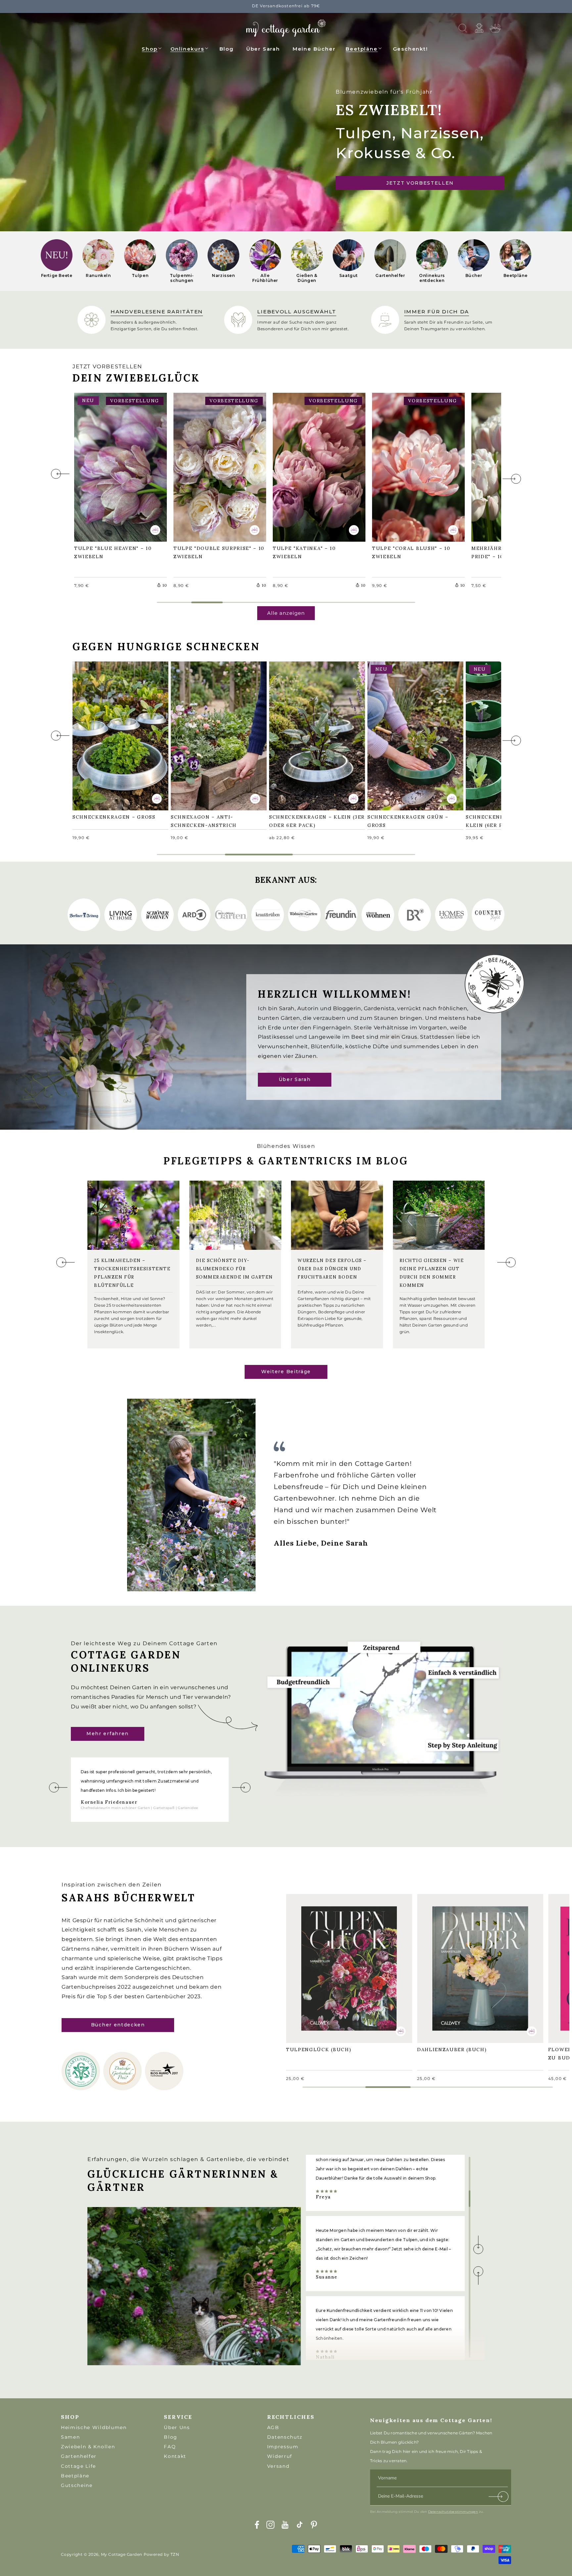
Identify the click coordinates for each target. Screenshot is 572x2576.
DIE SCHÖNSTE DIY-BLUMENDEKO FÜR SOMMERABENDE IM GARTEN (235, 1269)
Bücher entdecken (118, 2025)
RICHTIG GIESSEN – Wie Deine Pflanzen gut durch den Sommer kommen (432, 1273)
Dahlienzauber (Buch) (455, 1964)
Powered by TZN (162, 2554)
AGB (273, 2427)
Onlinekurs (187, 49)
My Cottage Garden (122, 2554)
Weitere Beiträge (286, 1372)
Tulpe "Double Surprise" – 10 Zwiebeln (218, 466)
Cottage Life (78, 2466)
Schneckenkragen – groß (117, 731)
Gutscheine (77, 2485)
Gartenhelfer (79, 2456)
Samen (70, 2437)
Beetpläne (361, 49)
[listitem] (57, 261)
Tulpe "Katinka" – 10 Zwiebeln (308, 466)
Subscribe (499, 2498)
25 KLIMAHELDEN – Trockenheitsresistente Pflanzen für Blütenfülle (132, 1273)
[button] (152, 48)
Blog (171, 2437)
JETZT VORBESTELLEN (420, 183)
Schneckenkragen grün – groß (411, 735)
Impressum (283, 2447)
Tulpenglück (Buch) (322, 1964)
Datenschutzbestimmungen (453, 2512)
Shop (149, 49)
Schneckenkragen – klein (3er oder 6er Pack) (313, 735)
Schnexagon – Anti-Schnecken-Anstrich (207, 735)
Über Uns (177, 2427)
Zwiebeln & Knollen (88, 2447)
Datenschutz (285, 2437)
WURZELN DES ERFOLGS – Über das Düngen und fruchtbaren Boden (332, 1269)
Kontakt (175, 2456)
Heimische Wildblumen (94, 2427)
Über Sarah (295, 1080)
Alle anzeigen (286, 613)
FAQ (170, 2447)
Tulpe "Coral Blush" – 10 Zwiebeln (414, 466)
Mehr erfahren (108, 1734)
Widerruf (280, 2456)
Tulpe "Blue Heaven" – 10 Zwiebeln (116, 466)
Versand (278, 2466)
